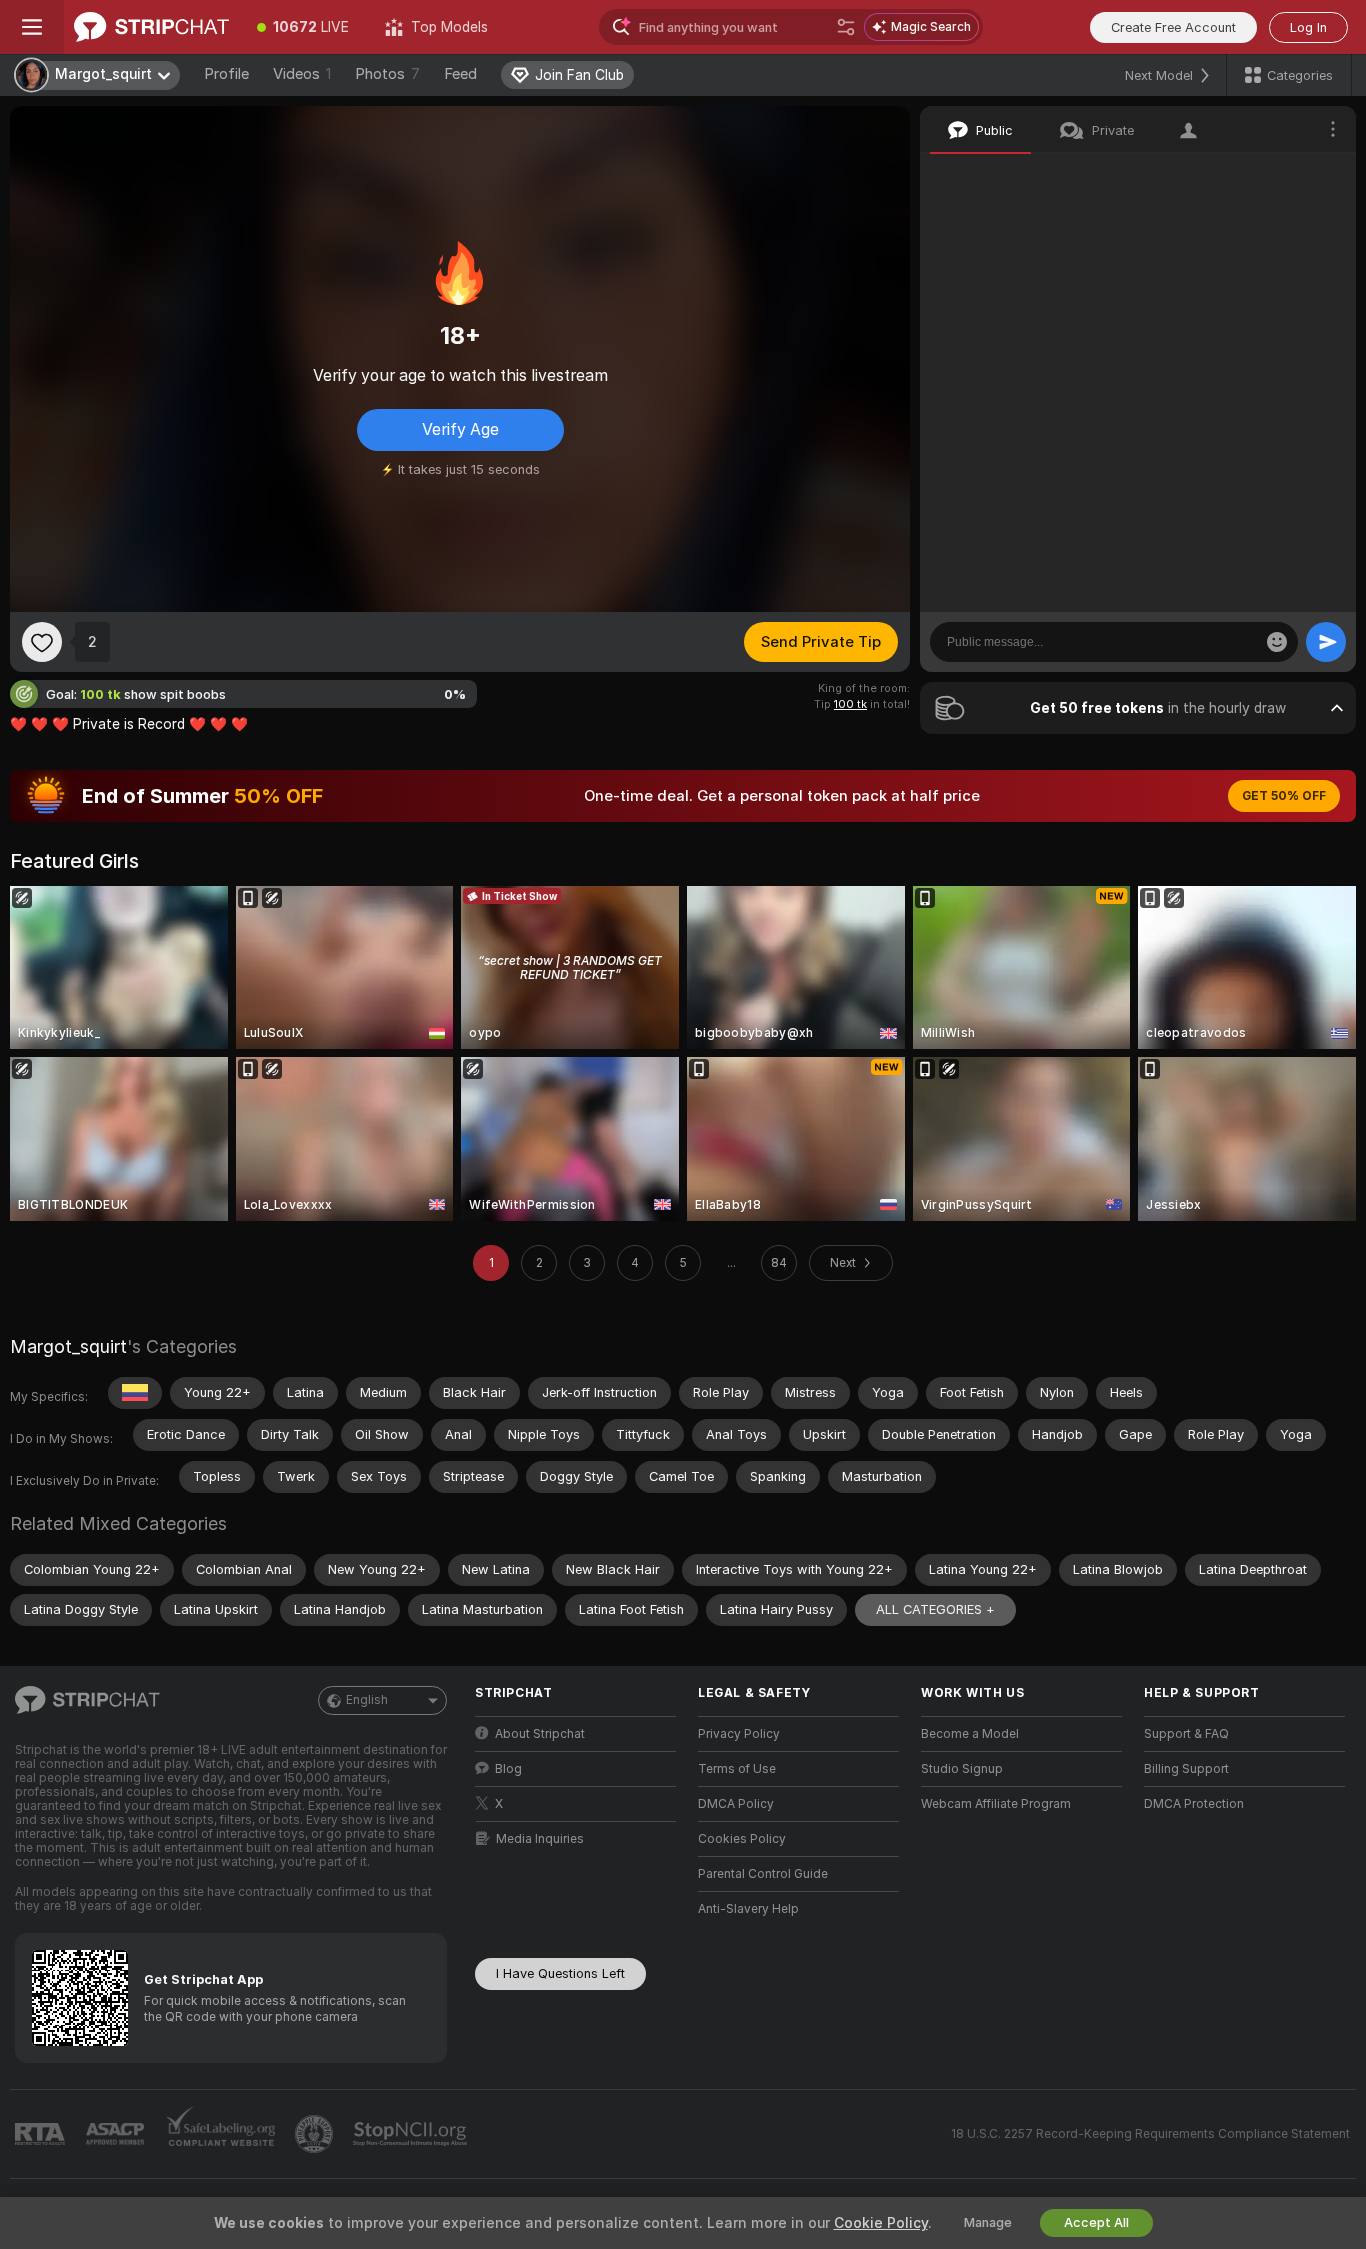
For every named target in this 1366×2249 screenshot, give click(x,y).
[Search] (846, 27)
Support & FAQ (1186, 1734)
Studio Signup (962, 1769)
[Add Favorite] (42, 642)
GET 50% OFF (1284, 796)
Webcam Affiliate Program (996, 1804)
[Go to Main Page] (151, 27)
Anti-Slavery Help (748, 1909)
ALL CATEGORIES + (935, 1609)
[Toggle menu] (32, 27)
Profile (226, 74)
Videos (302, 74)
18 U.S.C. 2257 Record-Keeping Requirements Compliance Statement (1150, 2134)
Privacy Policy (739, 1734)
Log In (1308, 27)
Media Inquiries (540, 1839)
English (367, 1700)
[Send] (1326, 642)
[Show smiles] (1277, 642)
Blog (508, 1769)
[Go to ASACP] (117, 2134)
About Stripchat (540, 1734)
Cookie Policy (881, 2223)
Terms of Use (737, 1769)
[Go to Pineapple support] (316, 2134)
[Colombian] (135, 1393)
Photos (387, 74)
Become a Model (970, 1734)
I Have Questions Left (560, 1973)
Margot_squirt (68, 1346)
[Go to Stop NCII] (412, 2134)
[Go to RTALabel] (42, 2134)
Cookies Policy (742, 1839)
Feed (460, 74)
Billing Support (1186, 1769)
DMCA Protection (1194, 1804)
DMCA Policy (736, 1804)
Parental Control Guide (763, 1874)
